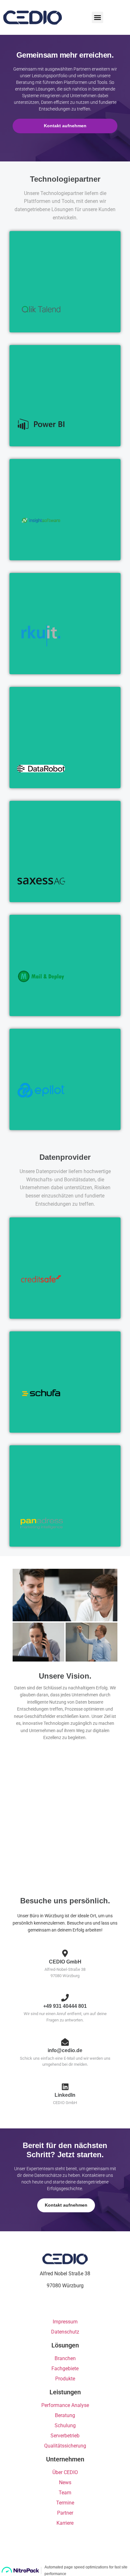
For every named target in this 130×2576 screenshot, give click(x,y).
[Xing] (71, 2306)
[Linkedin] (59, 2306)
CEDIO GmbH (19, 17)
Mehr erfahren (42, 319)
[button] (98, 17)
